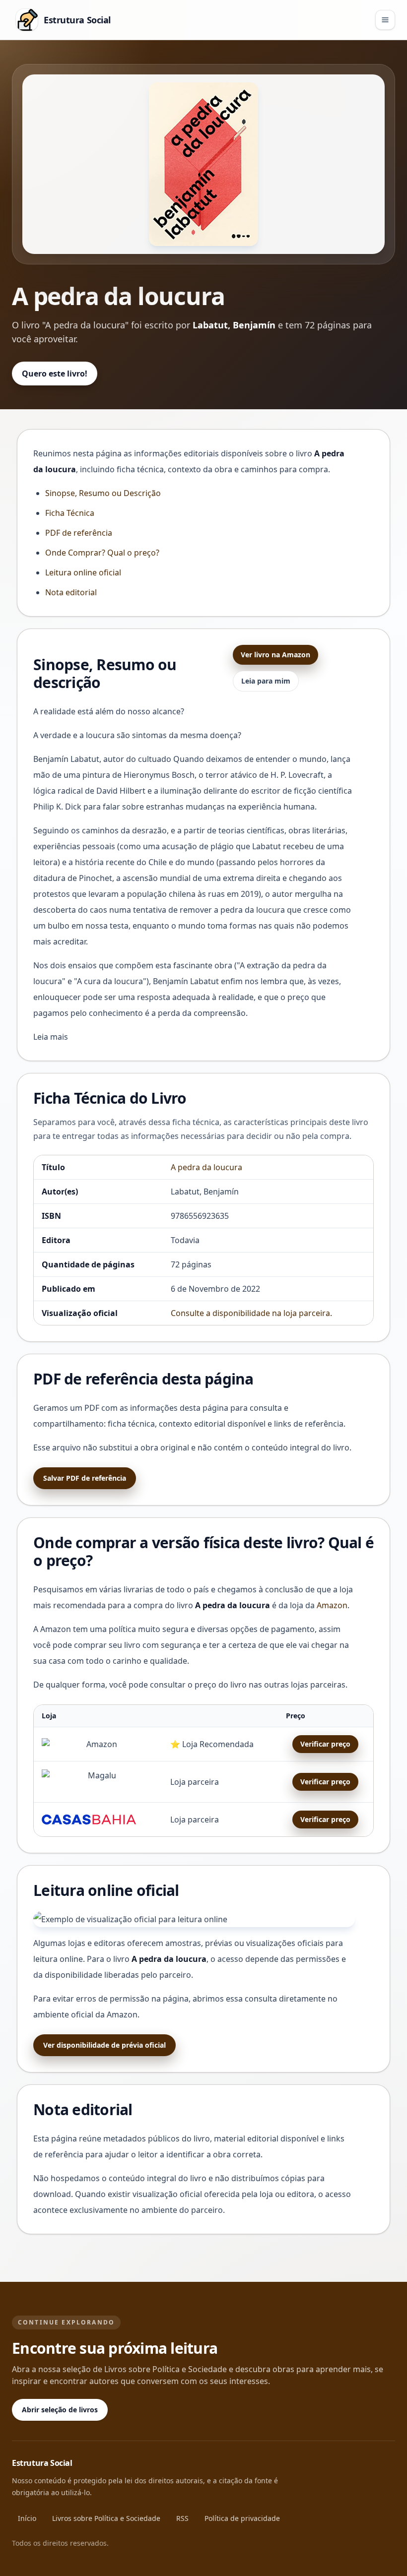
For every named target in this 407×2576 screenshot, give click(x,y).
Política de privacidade (242, 2518)
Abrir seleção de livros (60, 2410)
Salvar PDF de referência (85, 1478)
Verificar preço (325, 1744)
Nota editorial (71, 592)
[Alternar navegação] (385, 20)
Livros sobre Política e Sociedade (106, 2518)
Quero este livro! (55, 374)
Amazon (332, 1605)
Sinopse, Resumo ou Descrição (103, 493)
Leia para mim (266, 681)
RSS (182, 2518)
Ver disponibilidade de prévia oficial (104, 2045)
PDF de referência (79, 533)
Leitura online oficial (83, 572)
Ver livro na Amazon (275, 655)
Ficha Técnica (70, 513)
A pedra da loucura (206, 1167)
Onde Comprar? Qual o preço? (102, 553)
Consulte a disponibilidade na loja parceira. (251, 1313)
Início (27, 2518)
